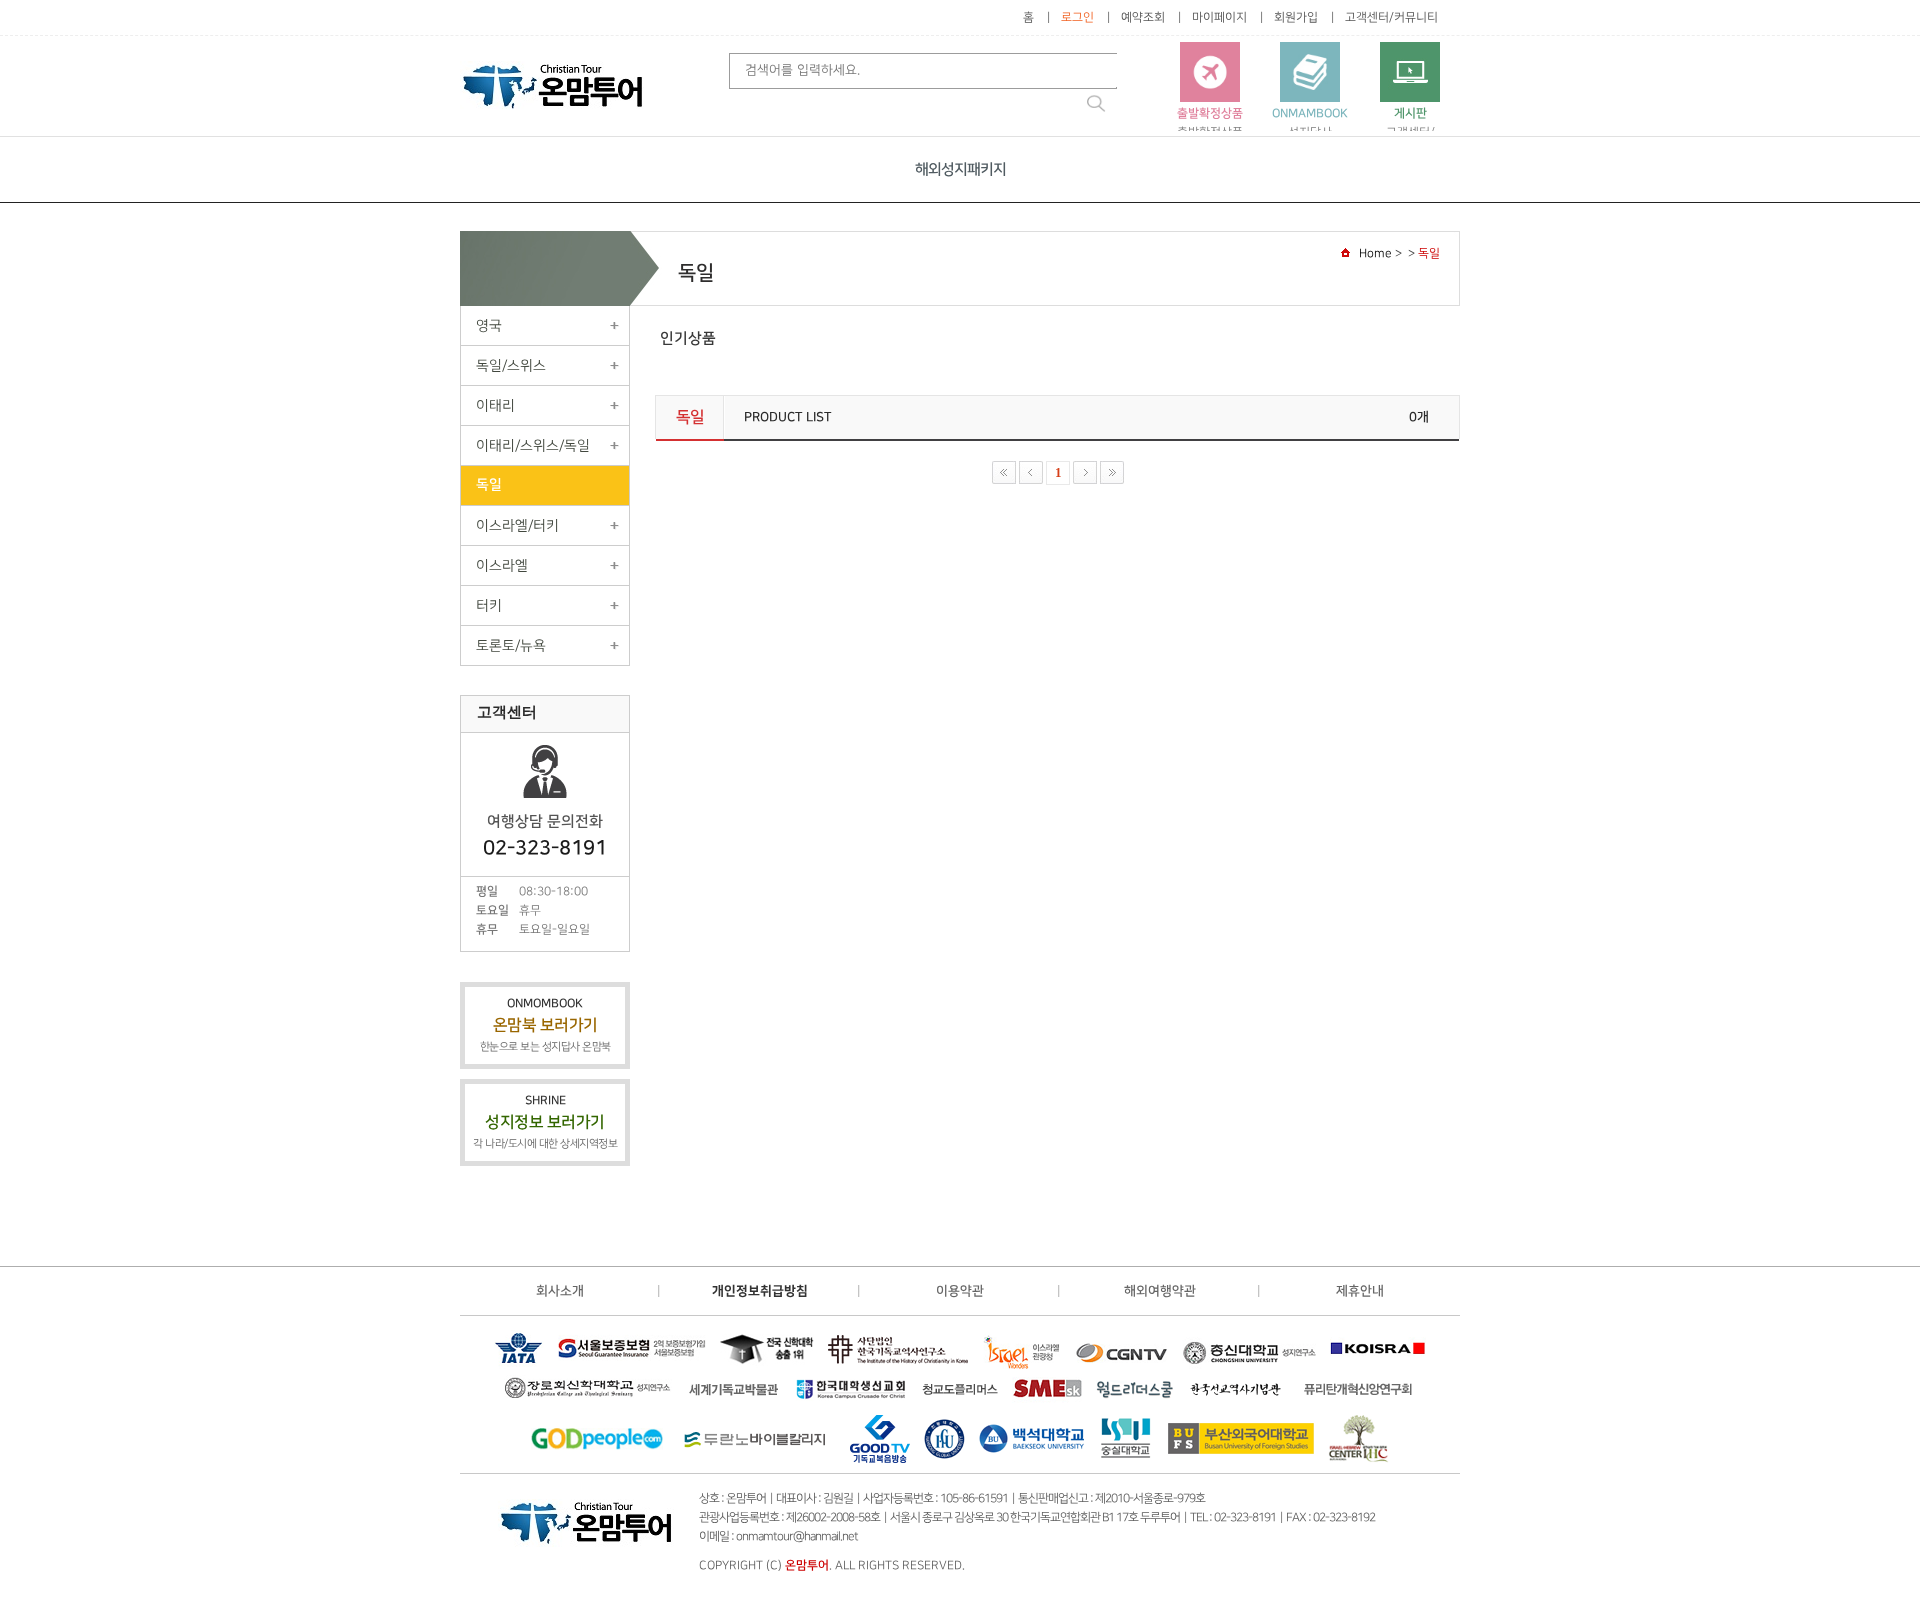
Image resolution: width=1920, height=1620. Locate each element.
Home (1375, 253)
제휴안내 (1360, 1291)
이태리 (495, 405)
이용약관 (960, 1291)
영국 (489, 325)
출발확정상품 (1210, 123)
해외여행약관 (1160, 1291)
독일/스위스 (511, 365)
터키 (489, 605)
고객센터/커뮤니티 (1391, 17)
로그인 (1077, 17)
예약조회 (1143, 17)
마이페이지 (1219, 17)
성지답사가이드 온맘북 (1310, 130)
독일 (489, 485)
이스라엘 (502, 565)
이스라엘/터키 (517, 525)
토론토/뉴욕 (511, 645)
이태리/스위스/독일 (533, 445)
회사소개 (560, 1291)
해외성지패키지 (960, 169)
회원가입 (1296, 17)
